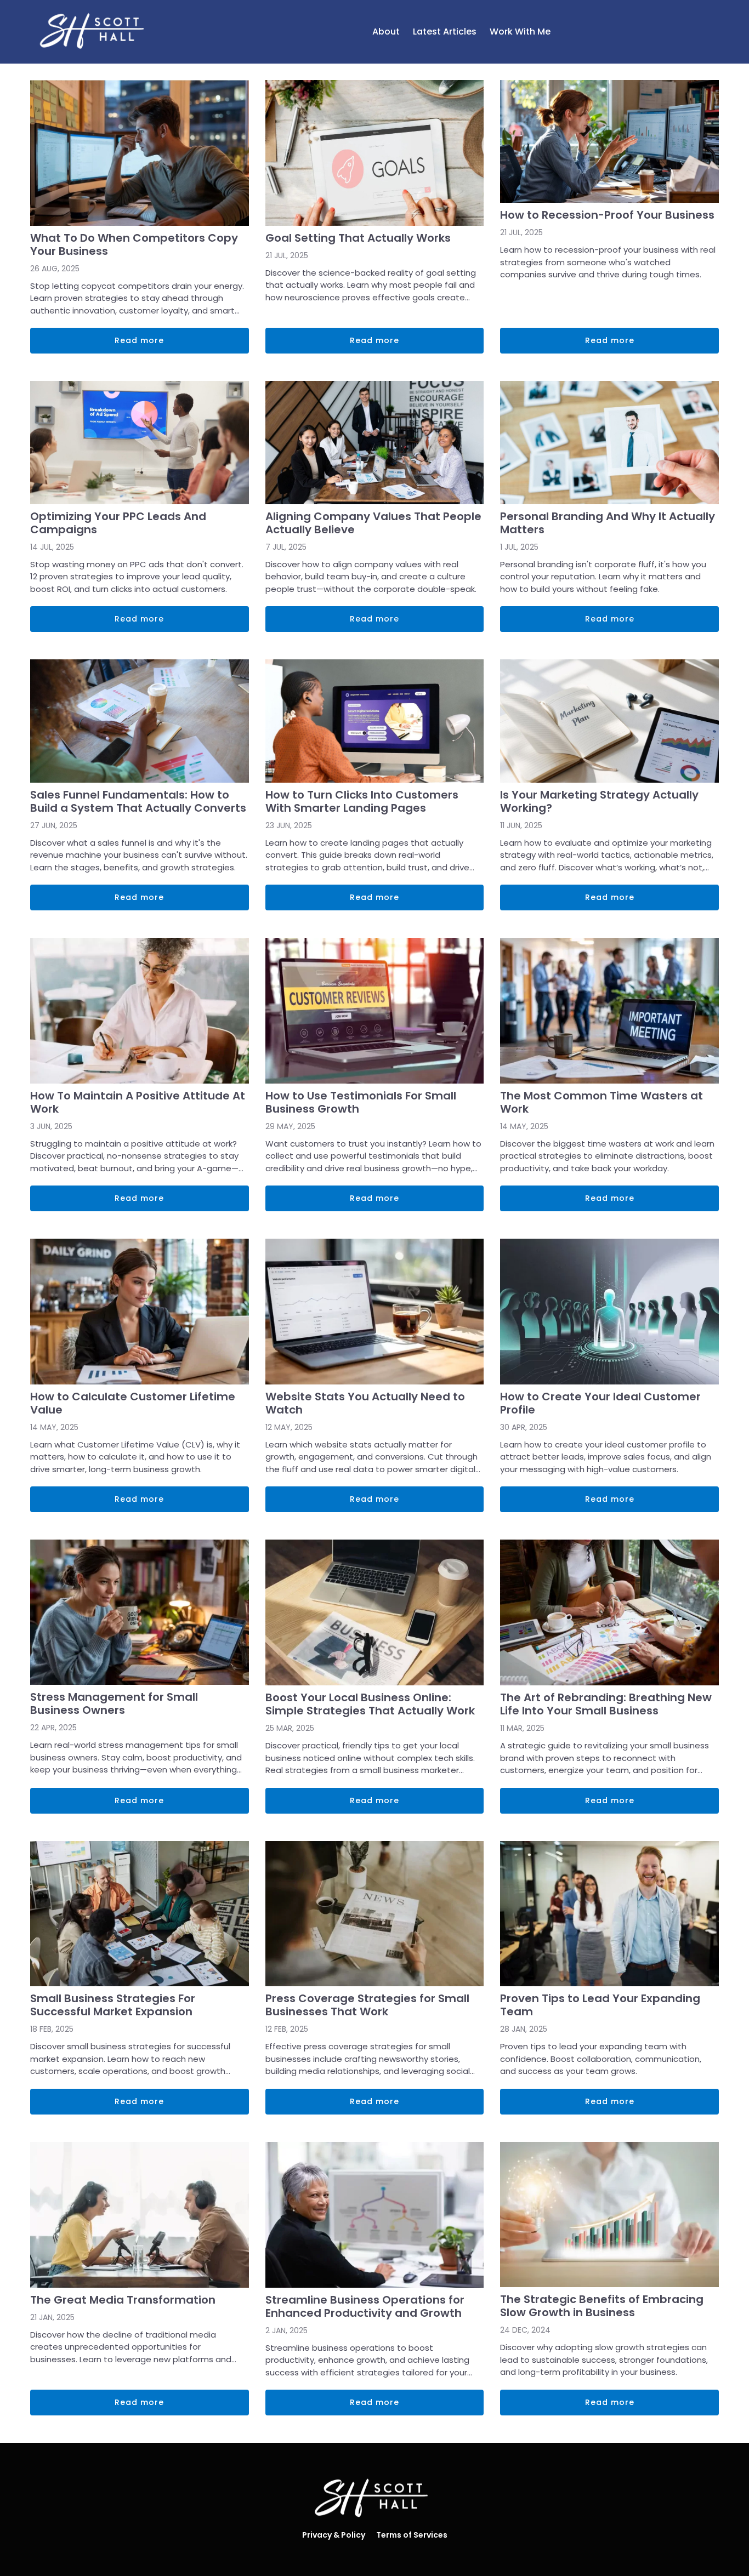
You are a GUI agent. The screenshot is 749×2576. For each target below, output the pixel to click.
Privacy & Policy (334, 2535)
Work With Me (520, 32)
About (386, 32)
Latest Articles (445, 32)
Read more (139, 340)
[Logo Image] (95, 32)
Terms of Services (412, 2535)
